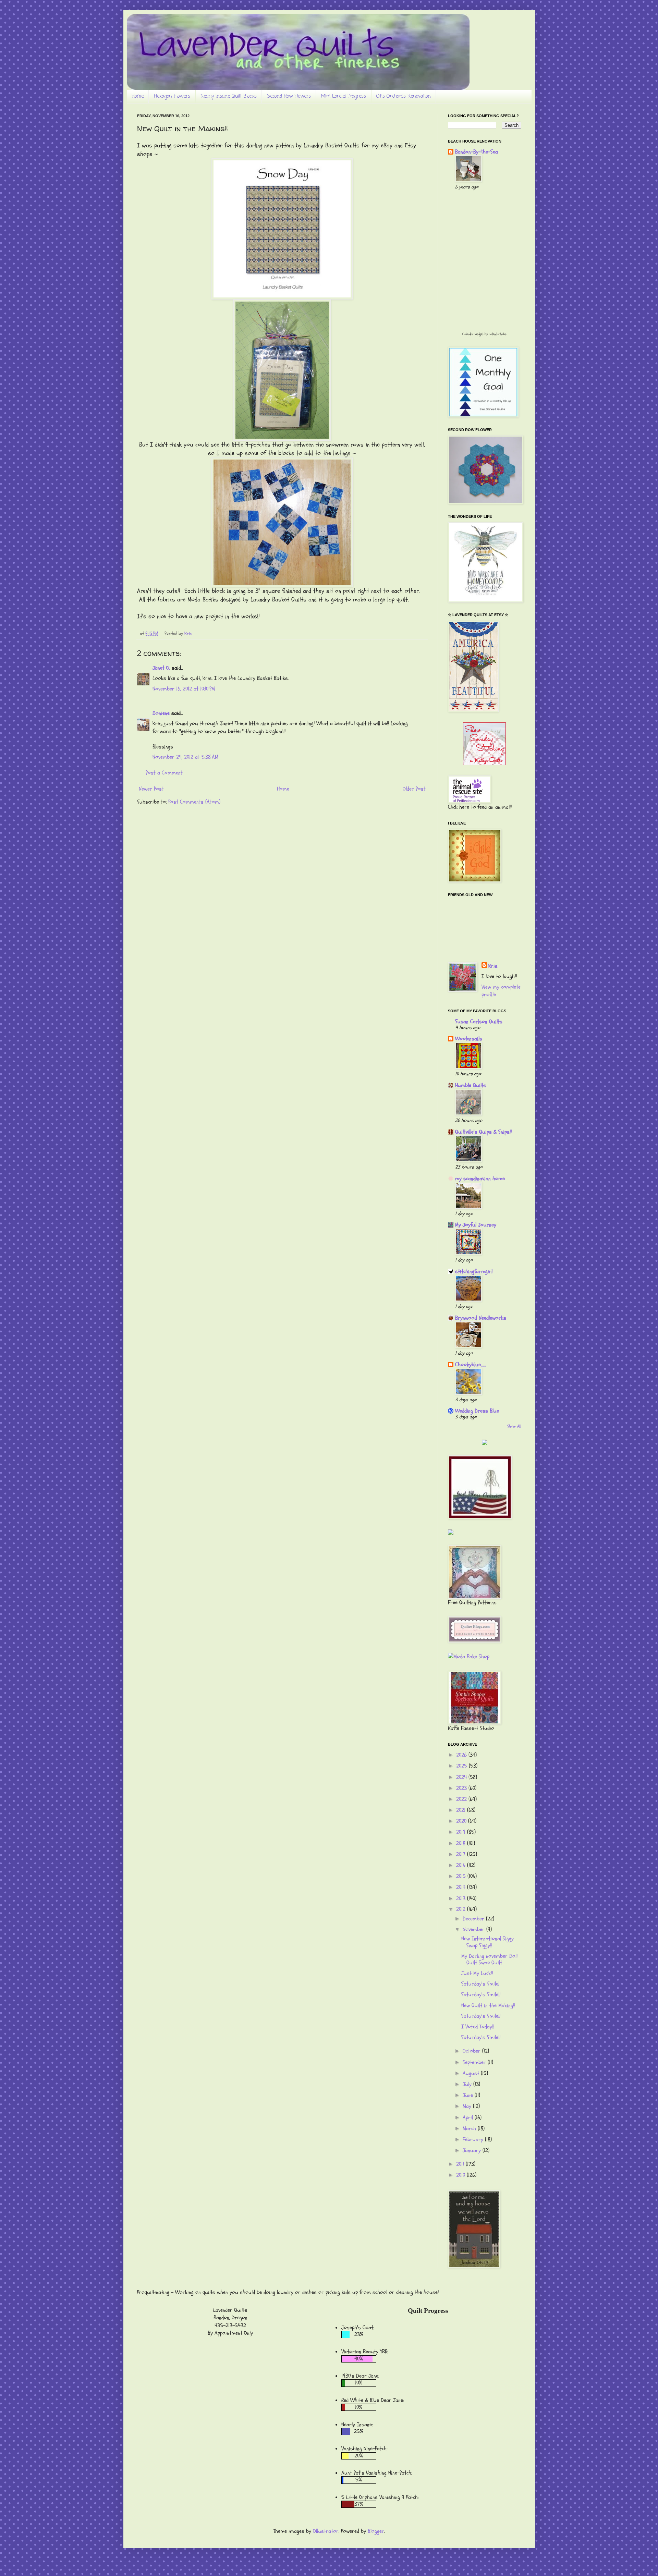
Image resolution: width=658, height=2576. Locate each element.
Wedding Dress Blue (477, 1411)
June (469, 2095)
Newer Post (151, 789)
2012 (462, 1909)
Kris (493, 966)
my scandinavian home (480, 1179)
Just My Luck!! (477, 1973)
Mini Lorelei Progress (344, 96)
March (470, 2128)
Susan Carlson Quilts (479, 1022)
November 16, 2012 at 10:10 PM (184, 689)
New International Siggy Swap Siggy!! (488, 1942)
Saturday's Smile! (480, 1984)
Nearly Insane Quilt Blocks (229, 96)
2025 (462, 1766)
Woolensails (469, 1039)
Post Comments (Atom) (194, 802)
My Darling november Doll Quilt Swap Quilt (489, 1959)
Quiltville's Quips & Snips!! (483, 1132)
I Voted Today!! (478, 2027)
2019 (462, 1832)
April (469, 2117)
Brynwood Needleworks (481, 1318)
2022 (462, 1799)
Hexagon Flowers (172, 96)
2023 (462, 1788)
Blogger (376, 2531)
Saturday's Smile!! (481, 1994)
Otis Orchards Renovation (404, 96)
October (472, 2051)
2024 (462, 1777)
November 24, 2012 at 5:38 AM (185, 757)
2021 (462, 1810)
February (474, 2139)
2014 (462, 1887)
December (474, 1919)
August (472, 2073)
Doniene (161, 713)
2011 (461, 2164)
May (468, 2106)
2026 (462, 1755)
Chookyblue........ (471, 1365)
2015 (462, 1876)
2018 (462, 1843)
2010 (461, 2175)
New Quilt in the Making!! (488, 2005)
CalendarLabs (498, 334)
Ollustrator (326, 2531)
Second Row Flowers (289, 96)
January (473, 2150)
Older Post (414, 789)
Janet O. (161, 668)
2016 (462, 1865)
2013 (462, 1899)
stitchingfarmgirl (474, 1271)
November (474, 1929)
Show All (514, 1426)
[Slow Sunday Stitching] (484, 764)
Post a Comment (164, 773)
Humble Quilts (471, 1085)
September (475, 2062)
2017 (462, 1854)
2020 (462, 1821)
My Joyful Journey (476, 1225)
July (468, 2084)
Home (138, 96)
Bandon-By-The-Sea (477, 152)
